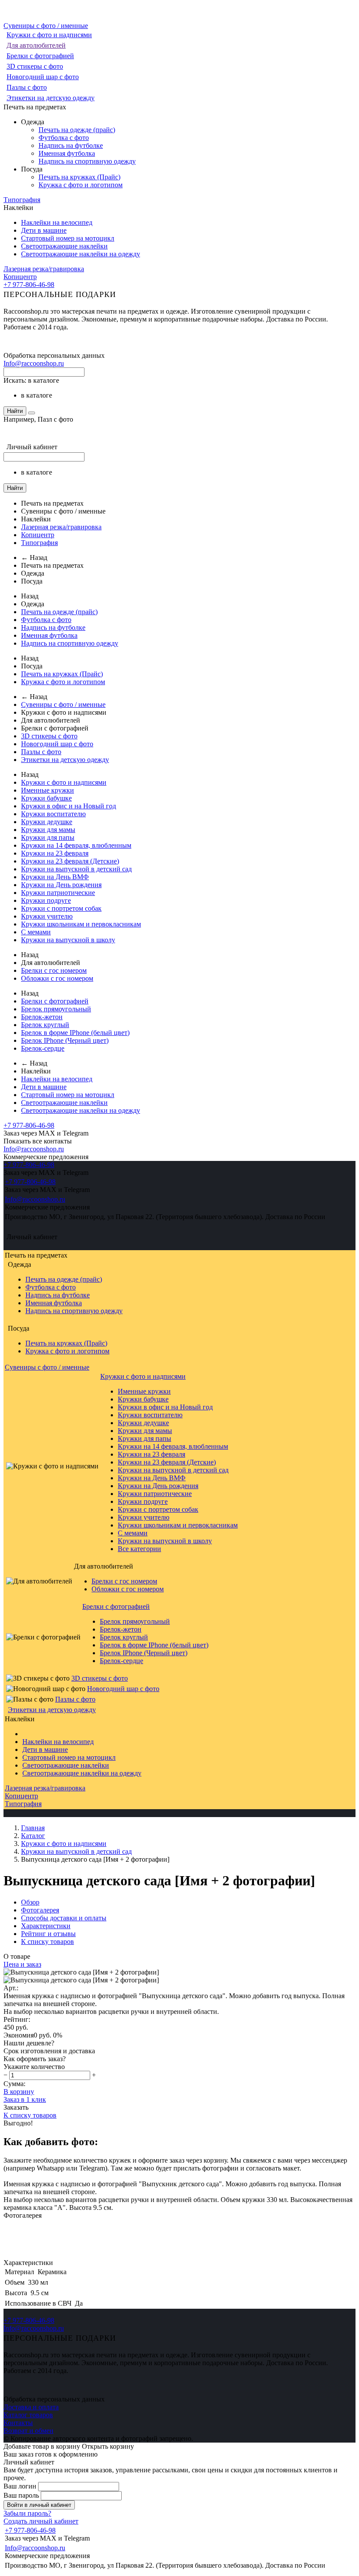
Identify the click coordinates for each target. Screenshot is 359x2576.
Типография (22, 200)
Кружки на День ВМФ (55, 877)
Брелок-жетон (42, 1017)
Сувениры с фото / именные (46, 26)
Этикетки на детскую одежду (51, 98)
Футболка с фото (64, 138)
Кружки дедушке (47, 822)
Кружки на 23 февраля (55, 853)
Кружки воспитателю (53, 814)
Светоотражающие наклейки (64, 246)
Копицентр (20, 277)
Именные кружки (48, 790)
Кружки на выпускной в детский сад (76, 869)
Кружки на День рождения (61, 885)
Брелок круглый (45, 1025)
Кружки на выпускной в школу (68, 940)
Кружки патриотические (58, 893)
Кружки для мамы (48, 830)
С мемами (36, 932)
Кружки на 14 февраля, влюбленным (76, 845)
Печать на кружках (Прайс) (79, 177)
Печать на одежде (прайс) (77, 130)
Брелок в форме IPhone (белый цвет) (75, 1033)
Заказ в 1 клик (25, 2099)
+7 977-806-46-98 (29, 285)
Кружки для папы (48, 837)
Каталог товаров (28, 2415)
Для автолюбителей (36, 45)
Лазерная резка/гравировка (44, 269)
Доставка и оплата (31, 2407)
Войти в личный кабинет (39, 2505)
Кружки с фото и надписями (49, 35)
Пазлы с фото (27, 87)
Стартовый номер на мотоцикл (68, 238)
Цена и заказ (22, 1964)
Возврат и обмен (28, 2431)
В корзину (19, 2092)
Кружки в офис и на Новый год (69, 806)
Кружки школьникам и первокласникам (81, 924)
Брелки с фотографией (40, 56)
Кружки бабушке (46, 798)
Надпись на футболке (71, 145)
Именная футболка (67, 153)
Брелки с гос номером (54, 970)
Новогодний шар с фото (43, 77)
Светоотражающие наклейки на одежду (81, 254)
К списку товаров (30, 2115)
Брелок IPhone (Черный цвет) (65, 1040)
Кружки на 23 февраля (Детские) (70, 861)
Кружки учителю (47, 916)
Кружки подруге (46, 900)
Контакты (18, 2423)
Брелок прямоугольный (56, 1009)
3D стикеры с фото (35, 66)
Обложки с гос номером (57, 978)
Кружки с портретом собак (61, 908)
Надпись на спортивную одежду (87, 161)
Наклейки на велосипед (57, 222)
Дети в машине (44, 230)
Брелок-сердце (43, 1048)
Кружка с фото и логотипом (81, 185)
